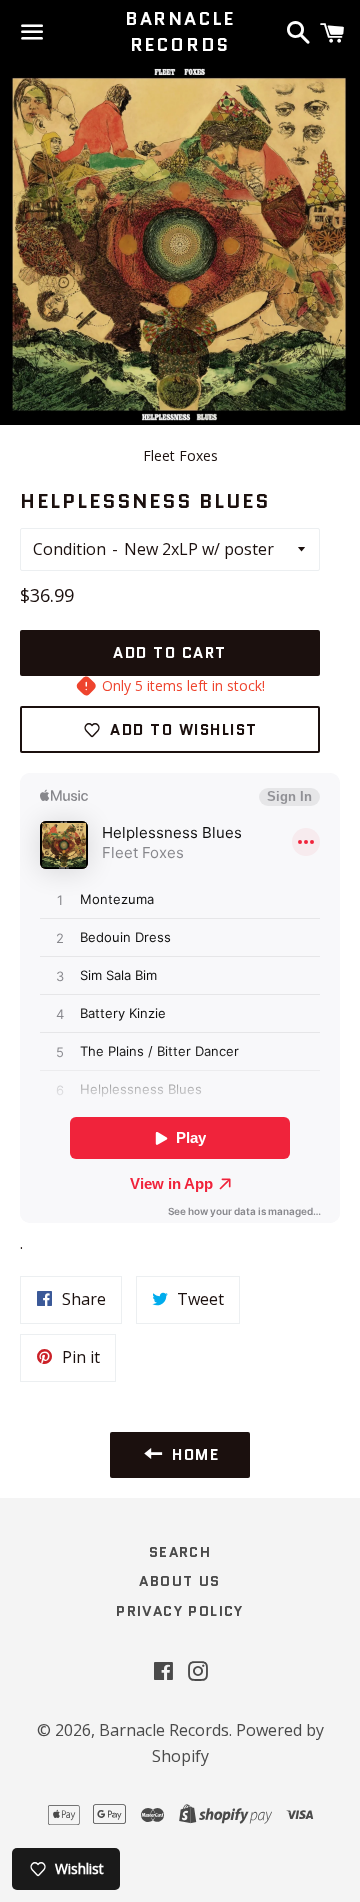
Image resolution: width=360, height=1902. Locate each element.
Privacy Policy (180, 1611)
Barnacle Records (180, 32)
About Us (179, 1581)
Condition (69, 549)
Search (180, 1552)
